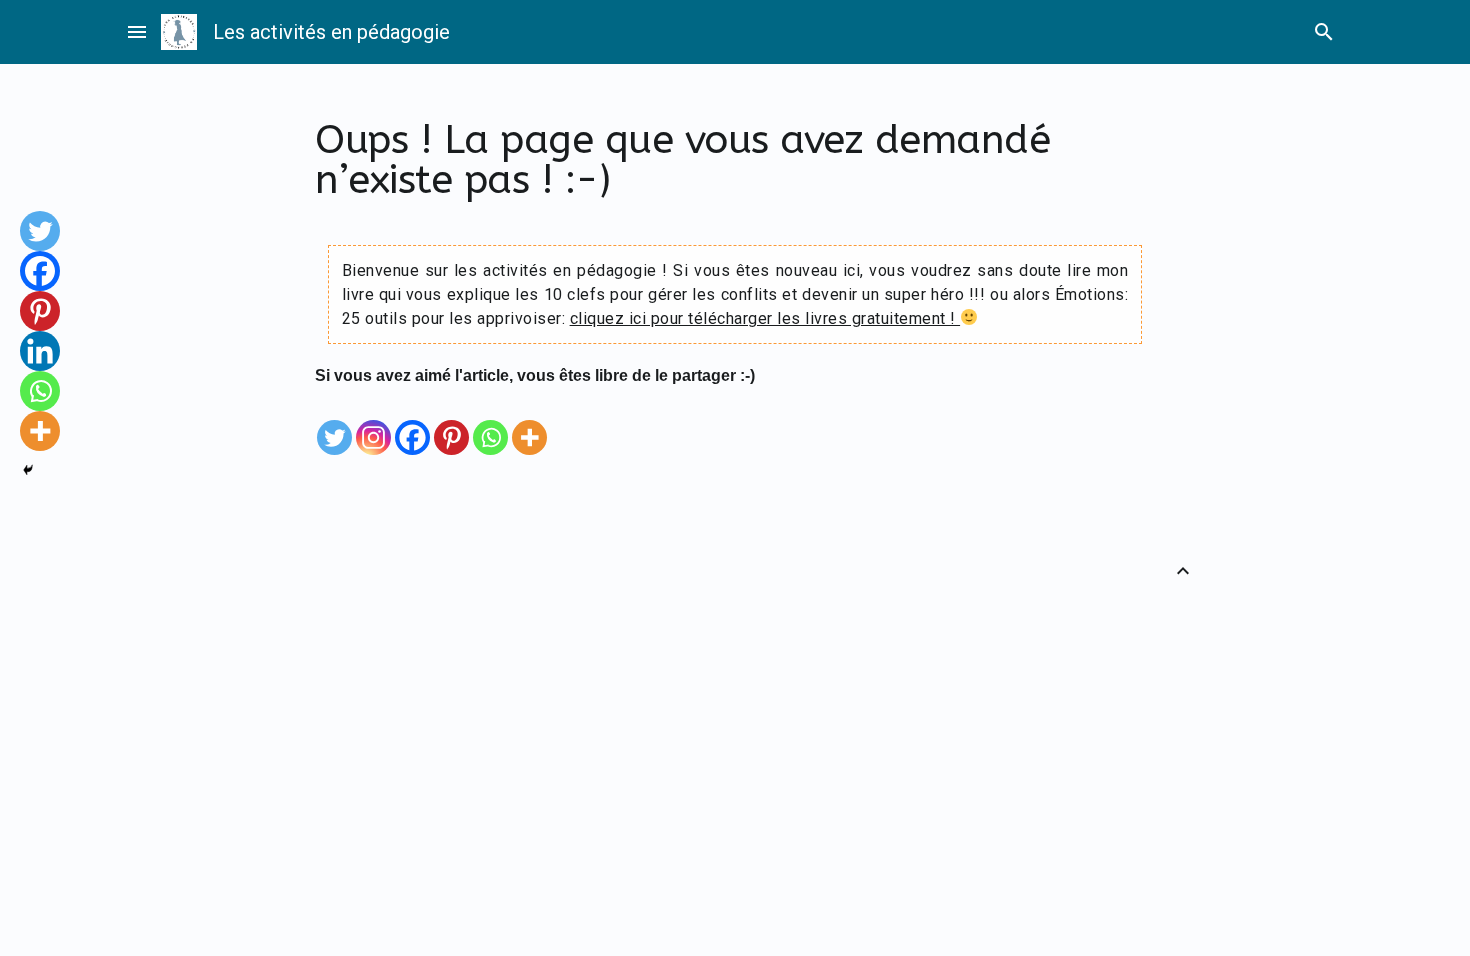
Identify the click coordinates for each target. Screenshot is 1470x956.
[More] (529, 423)
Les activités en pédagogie (331, 32)
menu (137, 32)
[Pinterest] (451, 423)
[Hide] (28, 470)
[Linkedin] (40, 351)
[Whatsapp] (490, 423)
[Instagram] (373, 423)
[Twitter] (334, 423)
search (1324, 32)
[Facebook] (412, 423)
